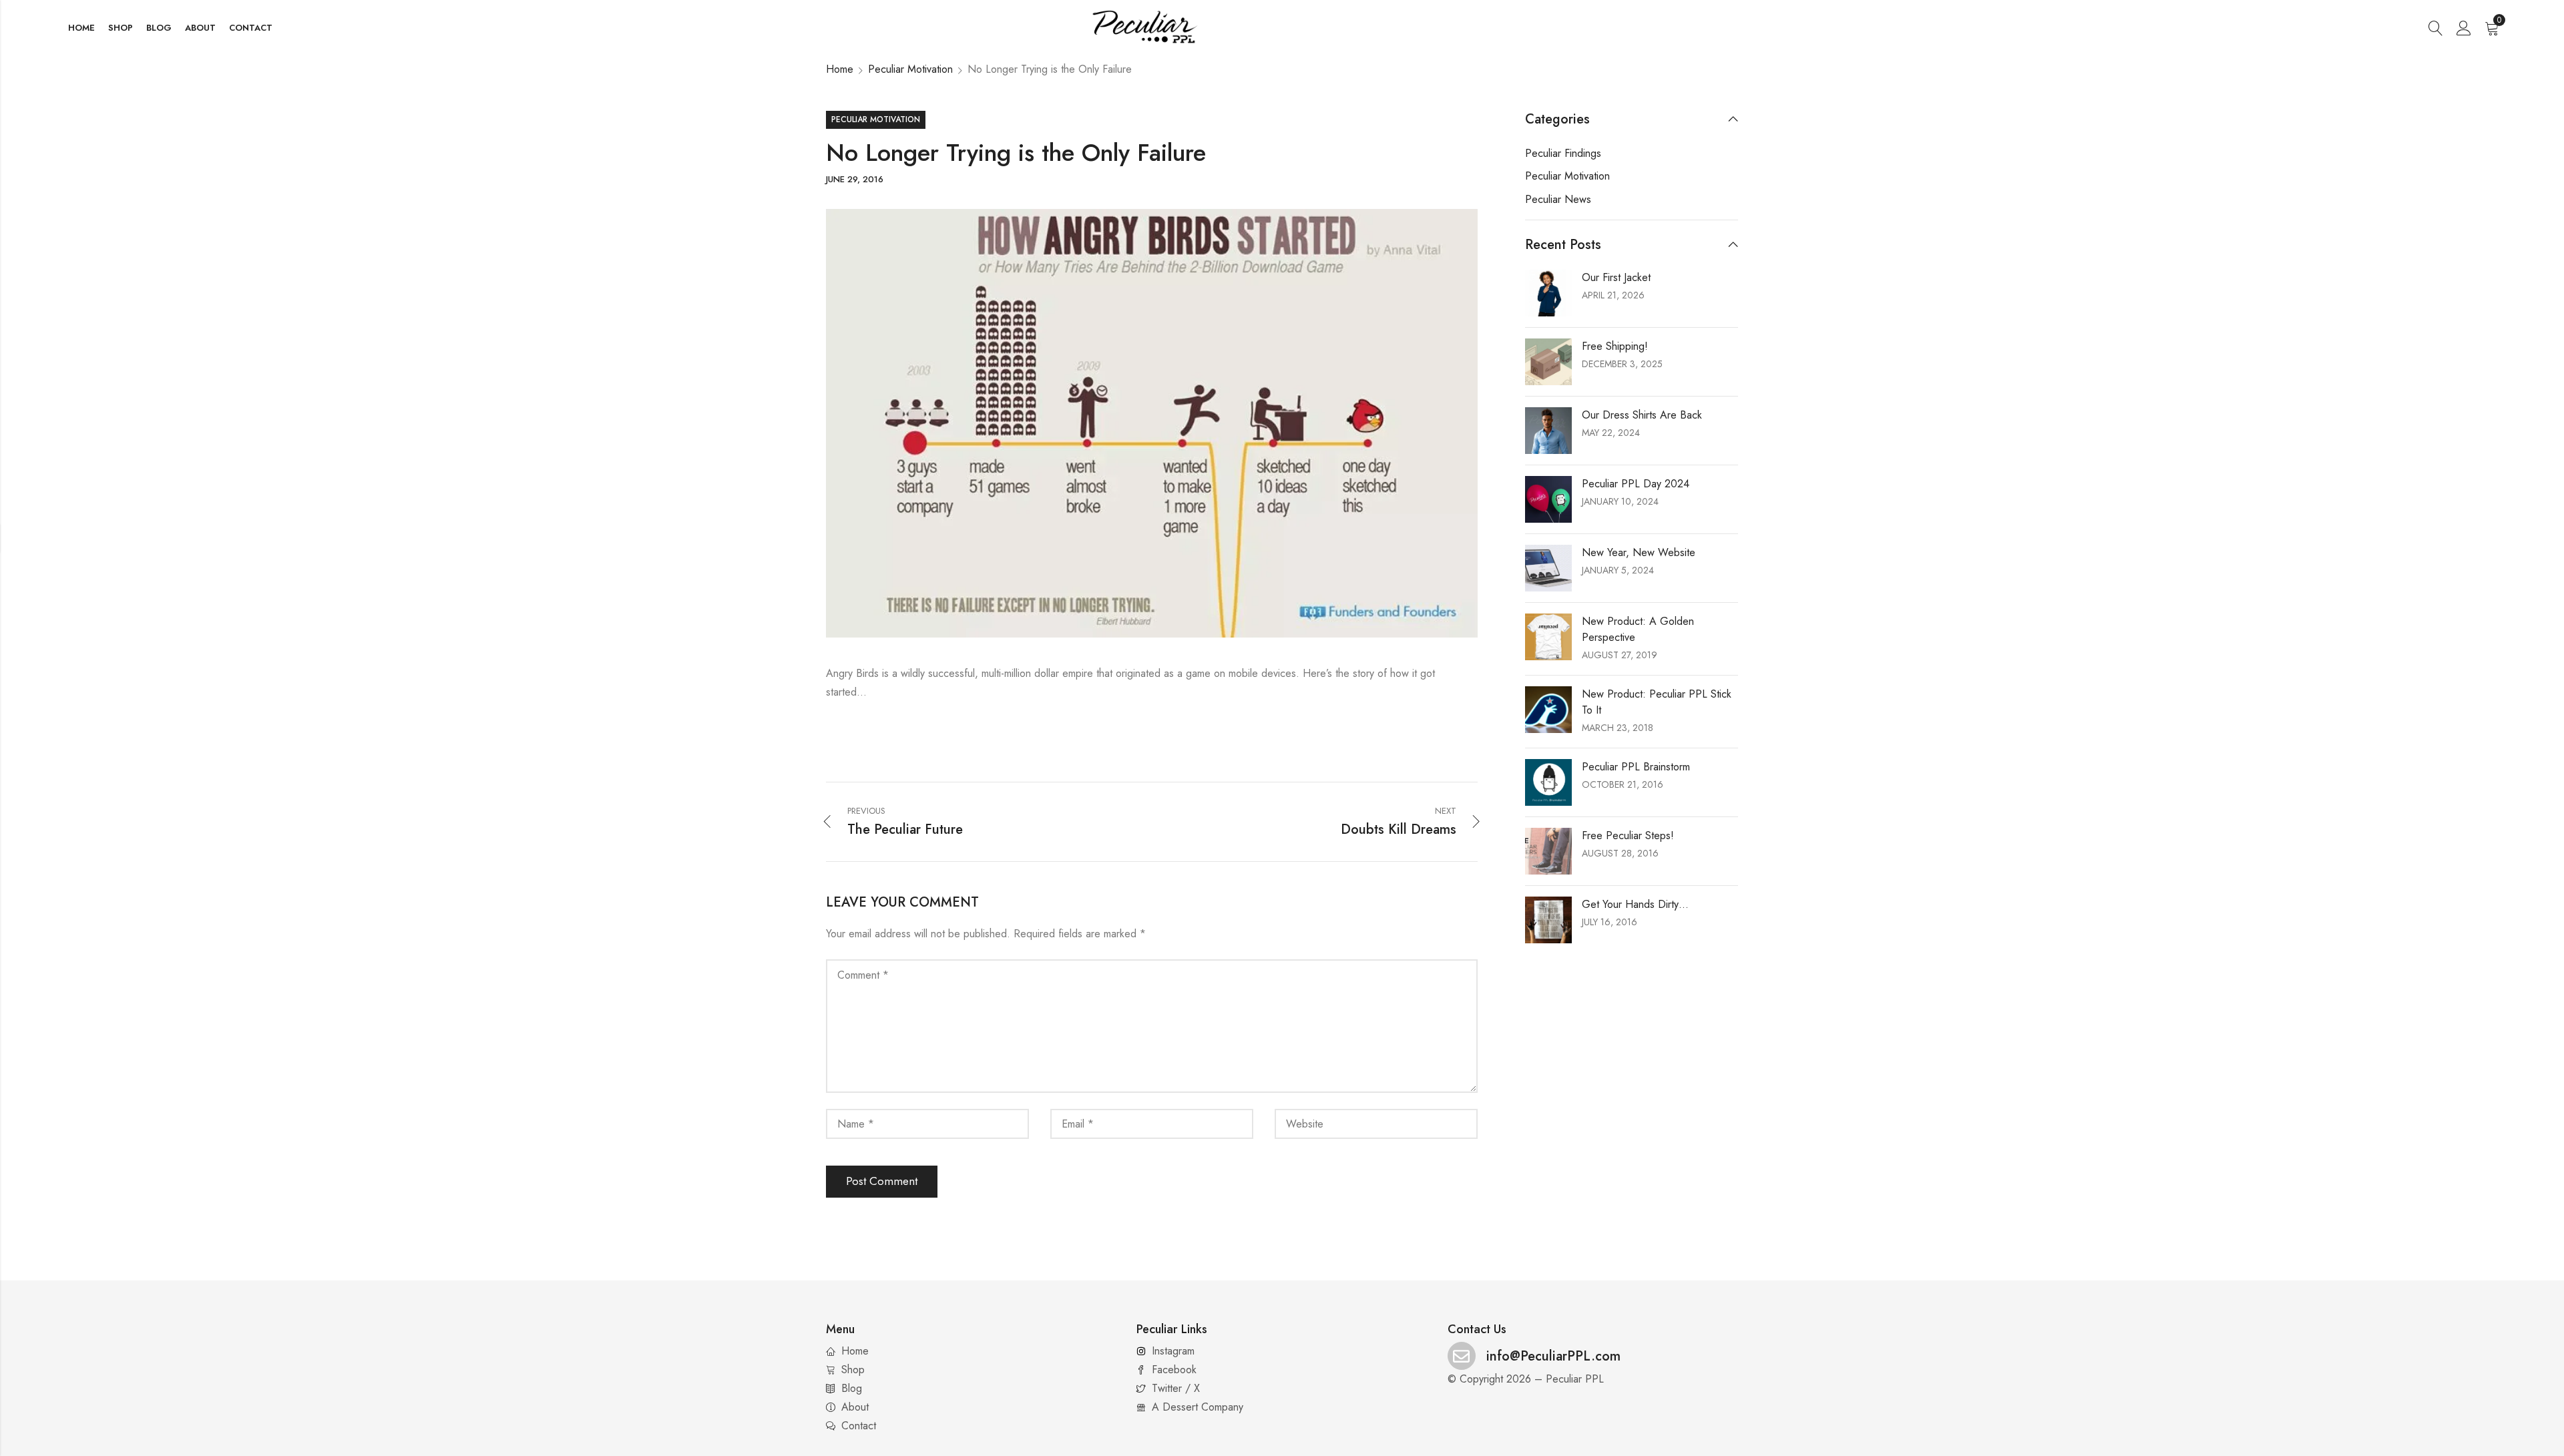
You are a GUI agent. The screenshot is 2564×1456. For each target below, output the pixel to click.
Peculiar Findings (1563, 153)
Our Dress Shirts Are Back (1642, 415)
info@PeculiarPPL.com (1553, 1356)
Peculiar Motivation (910, 69)
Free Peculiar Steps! (1628, 835)
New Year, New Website (1639, 552)
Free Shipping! (1615, 346)
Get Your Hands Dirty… (1635, 904)
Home (840, 69)
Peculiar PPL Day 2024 (1636, 484)
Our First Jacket (1616, 277)
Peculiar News (1558, 199)
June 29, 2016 (855, 179)
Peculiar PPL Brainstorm (1636, 767)
